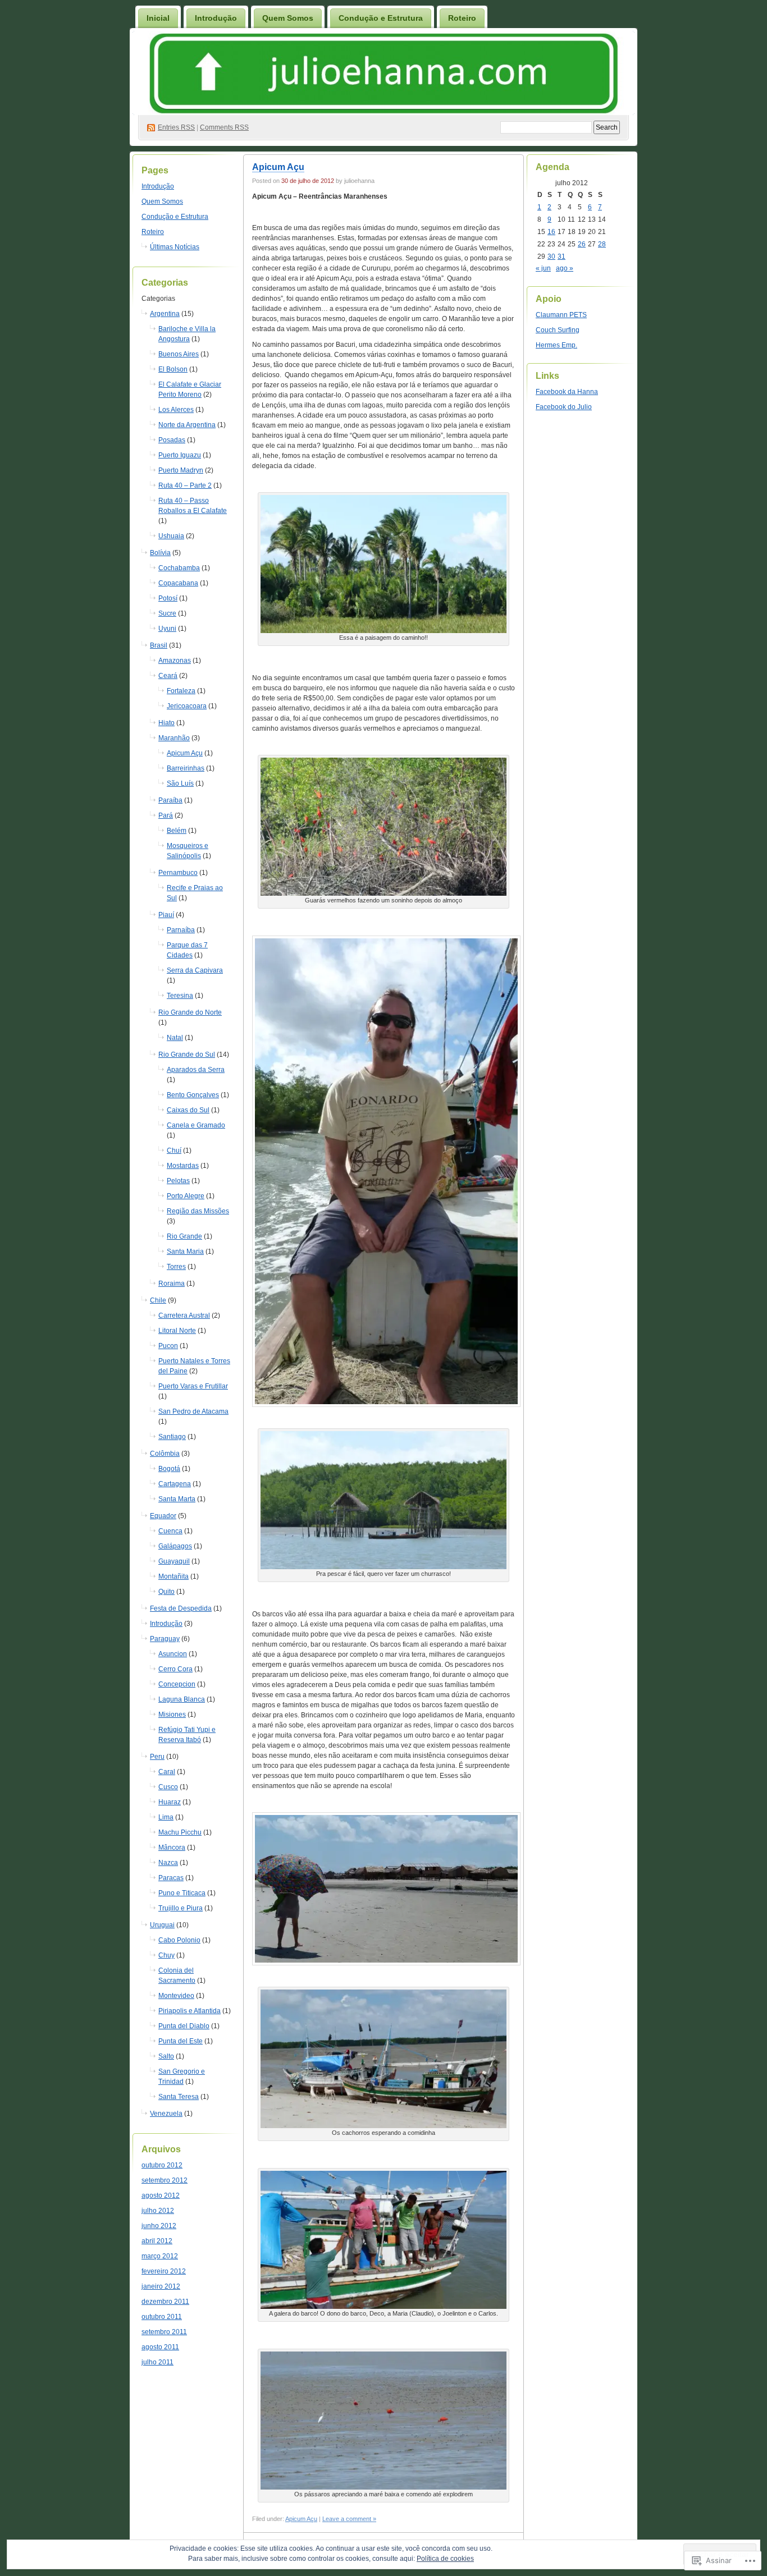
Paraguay (165, 1639)
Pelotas (178, 1181)
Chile (158, 1300)
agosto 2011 (160, 2347)
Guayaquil (174, 1561)
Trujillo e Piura (181, 1908)
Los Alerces (176, 410)
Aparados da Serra (196, 1070)
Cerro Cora (175, 1669)
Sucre (167, 613)
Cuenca (170, 1531)
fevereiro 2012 (164, 2271)
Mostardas (183, 1166)
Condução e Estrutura (381, 18)
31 (561, 256)
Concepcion (177, 1684)
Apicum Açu (185, 753)
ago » (565, 268)
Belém (177, 831)
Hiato (166, 723)
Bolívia (160, 553)
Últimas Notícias (175, 247)
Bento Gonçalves (193, 1095)
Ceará (168, 676)
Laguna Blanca (182, 1699)
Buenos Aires (179, 354)
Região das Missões (198, 1211)
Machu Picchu (180, 1832)
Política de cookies (445, 2559)
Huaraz (170, 1802)
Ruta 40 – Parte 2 (185, 485)
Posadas (172, 440)
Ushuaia (171, 536)
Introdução (216, 18)
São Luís (180, 783)
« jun (543, 268)
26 (582, 244)
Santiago (172, 1437)
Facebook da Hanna (567, 392)
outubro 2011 (162, 2317)
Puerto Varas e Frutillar (193, 1386)
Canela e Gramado (196, 1125)
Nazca (168, 1863)
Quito (166, 1592)
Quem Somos (288, 18)
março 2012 (160, 2256)
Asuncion (173, 1654)
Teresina (180, 996)
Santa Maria (185, 1252)
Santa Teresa (179, 2097)
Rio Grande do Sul (187, 1055)
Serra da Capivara (195, 970)
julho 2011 (157, 2362)
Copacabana (178, 583)
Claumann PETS (561, 315)
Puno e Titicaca (182, 1893)
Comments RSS (224, 127)
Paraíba (170, 800)
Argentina (165, 314)
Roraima (172, 1284)
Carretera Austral (184, 1315)
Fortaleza (181, 691)
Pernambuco (178, 873)
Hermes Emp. (556, 345)
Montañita (174, 1576)
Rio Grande (184, 1236)
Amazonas (175, 661)
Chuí (174, 1151)
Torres (176, 1267)
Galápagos (175, 1546)
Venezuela (166, 2114)
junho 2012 (159, 2226)
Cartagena (175, 1484)
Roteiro (462, 18)
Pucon (168, 1346)
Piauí (166, 915)
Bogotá (169, 1469)
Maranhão (174, 738)
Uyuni (167, 629)
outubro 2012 (162, 2165)
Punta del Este (181, 2041)
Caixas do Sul (188, 1110)
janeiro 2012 (161, 2286)
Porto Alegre (186, 1196)
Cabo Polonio (179, 1940)
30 (551, 256)
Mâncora (172, 1848)
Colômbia (165, 1454)
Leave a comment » (349, 2519)
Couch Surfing (558, 330)
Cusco (168, 1787)
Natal (175, 1038)
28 (602, 244)
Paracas (171, 1878)
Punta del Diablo (184, 2026)
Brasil (159, 645)
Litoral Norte (177, 1331)
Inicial (158, 18)
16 (551, 232)
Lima (166, 1817)
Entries (176, 127)
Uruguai (162, 1925)
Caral (167, 1772)
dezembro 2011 (165, 2302)
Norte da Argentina (187, 425)
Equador (163, 1516)
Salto (166, 2056)
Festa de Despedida (181, 1608)
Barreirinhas (186, 768)
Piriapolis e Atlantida (190, 2011)
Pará (166, 815)
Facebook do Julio (564, 407)
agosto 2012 (161, 2195)
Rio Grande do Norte (190, 1012)
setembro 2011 (164, 2332)
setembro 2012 (165, 2180)
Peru (157, 1757)
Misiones (172, 1715)
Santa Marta (177, 1499)
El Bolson (173, 369)
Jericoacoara (187, 706)
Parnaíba (181, 930)
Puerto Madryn (181, 470)
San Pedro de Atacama (193, 1411)
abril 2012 (157, 2241)
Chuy (166, 1955)
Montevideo (176, 1996)
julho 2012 (158, 2211)
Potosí (168, 598)
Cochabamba (179, 568)
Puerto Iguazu (180, 455)
